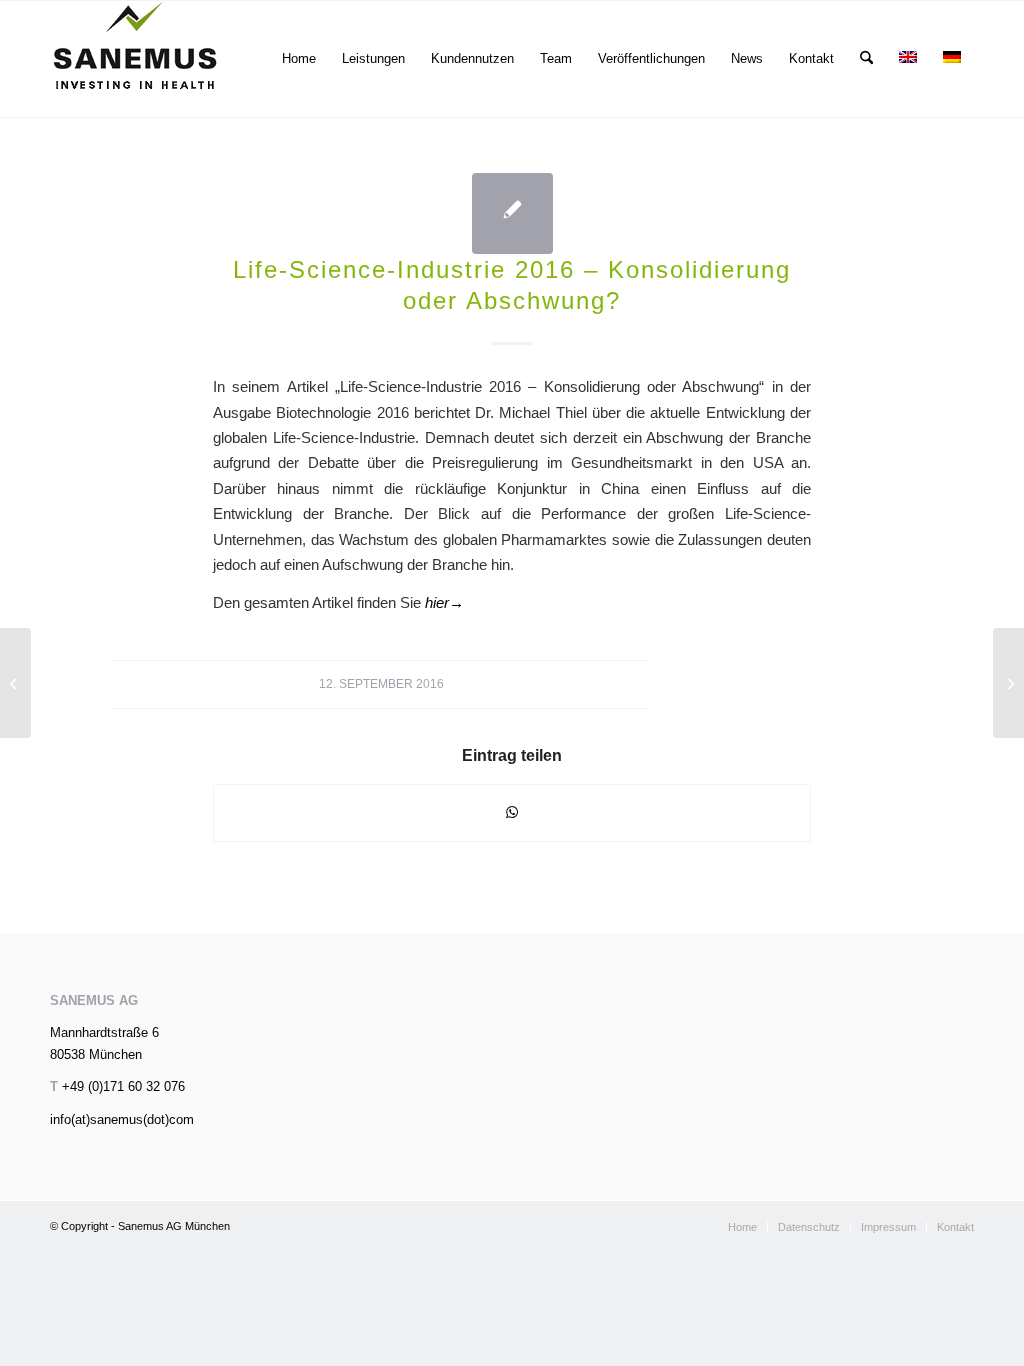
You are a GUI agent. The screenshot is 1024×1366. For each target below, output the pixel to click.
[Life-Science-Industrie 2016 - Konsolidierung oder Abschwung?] (512, 213)
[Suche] (866, 59)
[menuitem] (299, 59)
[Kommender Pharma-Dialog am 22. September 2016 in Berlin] (15, 683)
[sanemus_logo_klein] (135, 59)
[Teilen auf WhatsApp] (512, 812)
